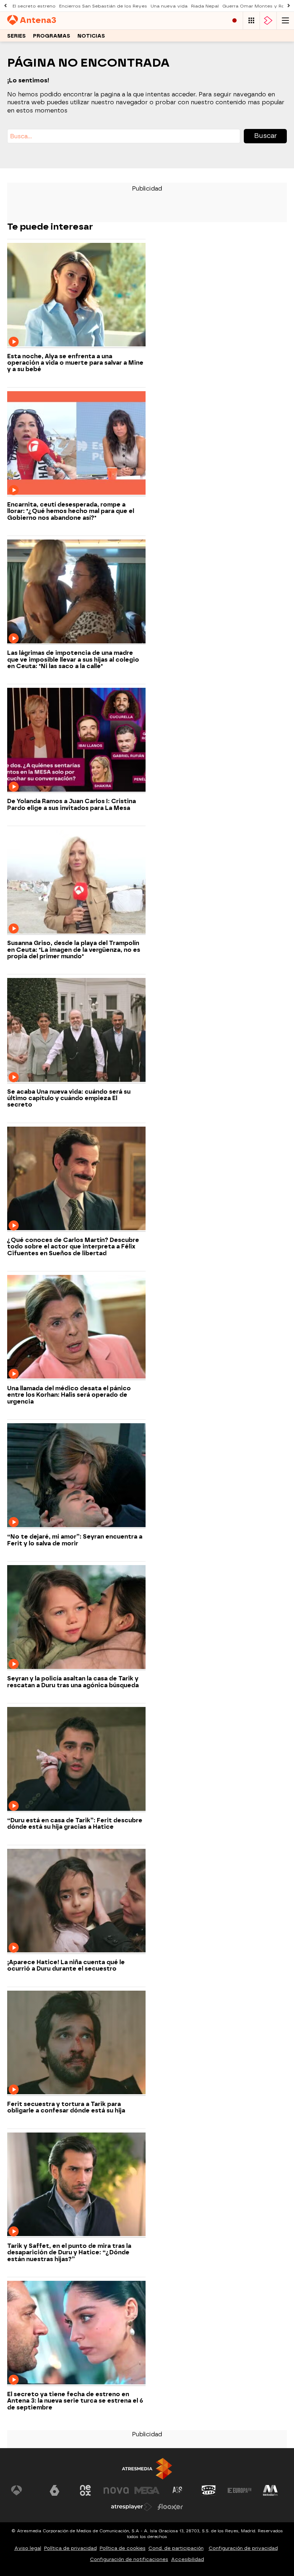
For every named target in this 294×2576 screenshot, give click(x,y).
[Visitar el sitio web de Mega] (147, 2490)
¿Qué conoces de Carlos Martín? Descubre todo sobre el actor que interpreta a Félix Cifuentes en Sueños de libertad (73, 1247)
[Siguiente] (289, 6)
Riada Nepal (205, 6)
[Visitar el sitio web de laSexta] (54, 2490)
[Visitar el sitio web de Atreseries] (178, 2490)
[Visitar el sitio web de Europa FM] (240, 2490)
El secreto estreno (34, 6)
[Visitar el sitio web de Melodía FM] (270, 2490)
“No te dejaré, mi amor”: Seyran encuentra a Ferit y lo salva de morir (75, 1540)
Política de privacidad (70, 2548)
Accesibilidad (188, 2559)
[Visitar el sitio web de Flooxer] (170, 2507)
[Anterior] (5, 6)
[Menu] (285, 21)
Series (16, 36)
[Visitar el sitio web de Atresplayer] (132, 2507)
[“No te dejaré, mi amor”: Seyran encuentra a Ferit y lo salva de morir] (76, 1476)
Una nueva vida (169, 6)
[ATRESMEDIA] (147, 2469)
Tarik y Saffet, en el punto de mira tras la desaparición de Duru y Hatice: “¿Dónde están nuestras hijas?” (69, 2253)
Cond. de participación (176, 2548)
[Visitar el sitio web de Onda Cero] (209, 2490)
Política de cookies (123, 2548)
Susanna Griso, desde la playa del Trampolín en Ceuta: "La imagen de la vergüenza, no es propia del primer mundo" (74, 950)
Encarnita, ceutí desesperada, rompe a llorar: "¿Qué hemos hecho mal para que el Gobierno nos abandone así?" (71, 511)
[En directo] (234, 21)
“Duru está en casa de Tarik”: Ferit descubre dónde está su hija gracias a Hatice (75, 1824)
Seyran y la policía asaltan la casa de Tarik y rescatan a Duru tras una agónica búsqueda (73, 1682)
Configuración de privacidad (243, 2548)
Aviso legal (28, 2548)
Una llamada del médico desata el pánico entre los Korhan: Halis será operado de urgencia (69, 1395)
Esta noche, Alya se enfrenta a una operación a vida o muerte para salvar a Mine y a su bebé (75, 363)
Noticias (91, 36)
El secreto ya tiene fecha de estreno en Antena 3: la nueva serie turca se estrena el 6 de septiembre (75, 2401)
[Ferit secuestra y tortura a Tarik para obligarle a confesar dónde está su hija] (76, 2043)
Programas (52, 36)
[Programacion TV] (251, 21)
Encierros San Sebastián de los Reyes (103, 6)
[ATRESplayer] (268, 21)
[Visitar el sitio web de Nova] (116, 2490)
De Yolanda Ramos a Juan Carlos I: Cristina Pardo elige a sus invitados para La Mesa (72, 805)
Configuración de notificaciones (129, 2559)
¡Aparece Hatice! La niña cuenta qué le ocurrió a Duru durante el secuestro (66, 1966)
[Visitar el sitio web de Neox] (85, 2490)
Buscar (265, 136)
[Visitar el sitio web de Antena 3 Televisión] (24, 2490)
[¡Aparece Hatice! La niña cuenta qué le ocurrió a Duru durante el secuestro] (76, 1901)
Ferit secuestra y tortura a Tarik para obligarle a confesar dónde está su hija (66, 2107)
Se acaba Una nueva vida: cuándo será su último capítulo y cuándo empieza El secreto (69, 1098)
